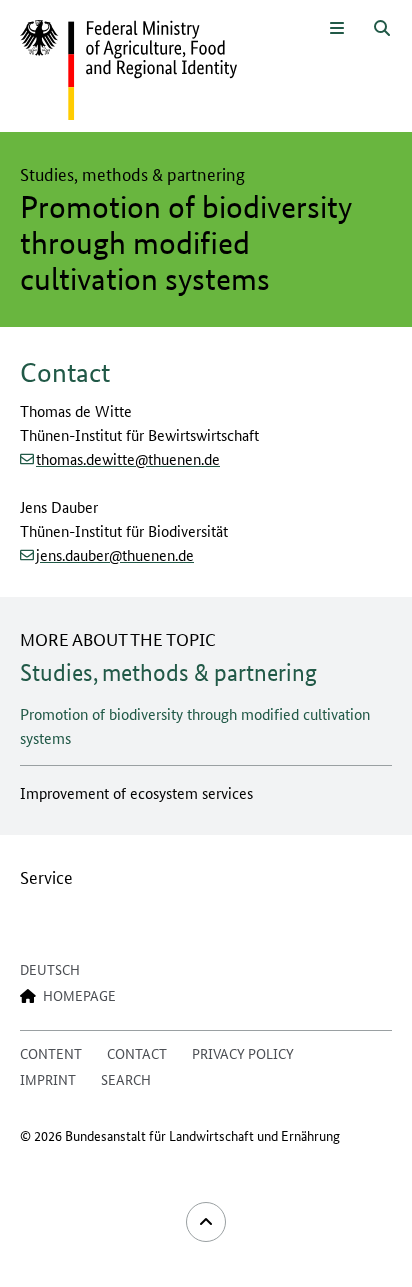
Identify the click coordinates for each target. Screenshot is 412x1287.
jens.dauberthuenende (115, 554)
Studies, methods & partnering (168, 672)
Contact (137, 1053)
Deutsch (50, 969)
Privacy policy (243, 1053)
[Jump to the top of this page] (206, 1222)
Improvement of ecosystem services (136, 792)
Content (51, 1053)
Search (126, 1079)
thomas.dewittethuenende (128, 458)
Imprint (48, 1079)
